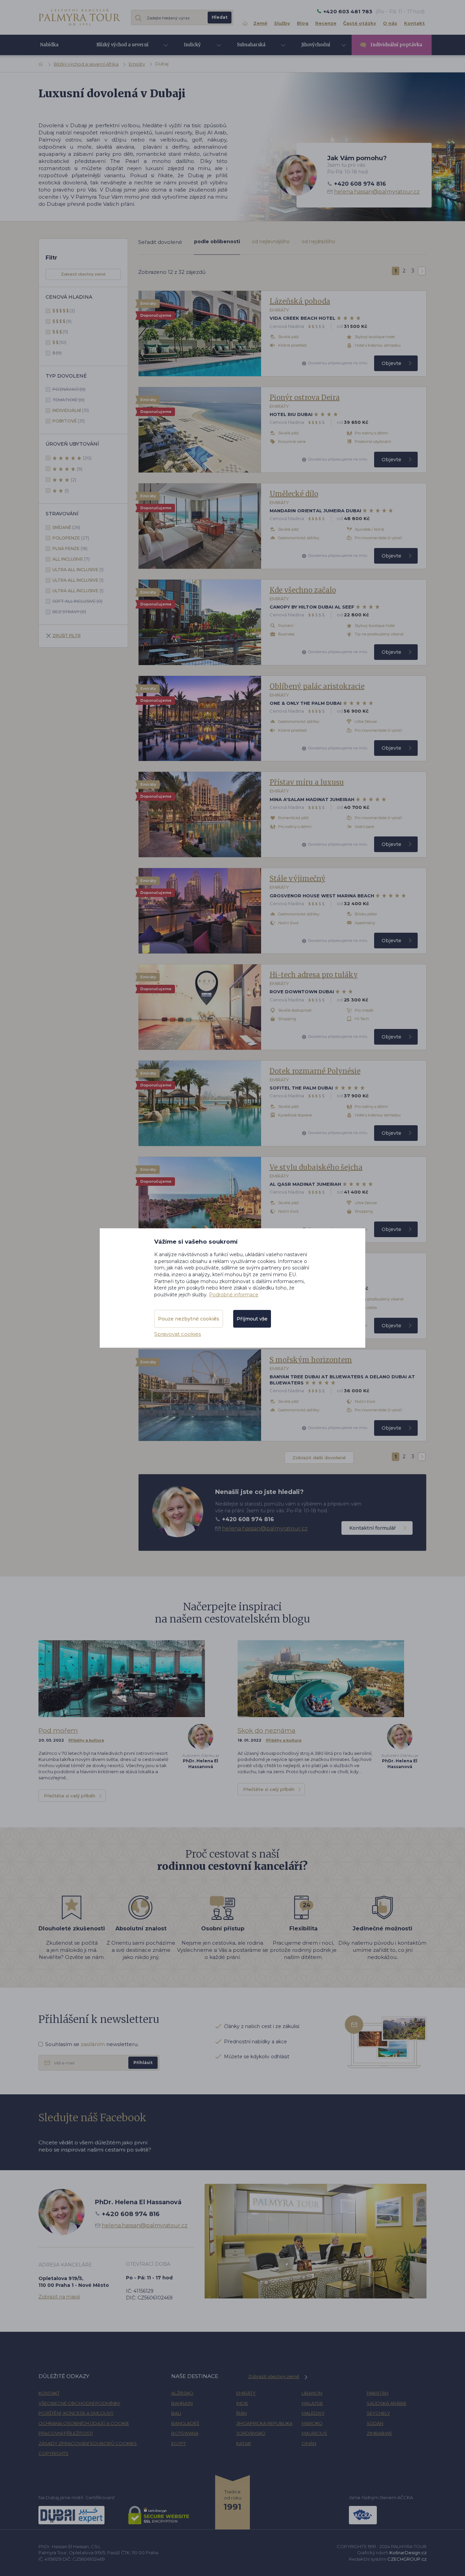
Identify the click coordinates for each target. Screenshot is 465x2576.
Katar (244, 2443)
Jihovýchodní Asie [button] (316, 48)
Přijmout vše (252, 1319)
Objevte (391, 363)
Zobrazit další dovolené (319, 1458)
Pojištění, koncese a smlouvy (76, 2413)
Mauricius (314, 2433)
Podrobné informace (234, 1295)
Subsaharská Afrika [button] (251, 48)
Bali (176, 2413)
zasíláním (93, 2044)
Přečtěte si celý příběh (70, 1796)
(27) (71, 538)
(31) (71, 410)
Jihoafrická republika (264, 2423)
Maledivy (313, 2413)
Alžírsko (182, 2393)
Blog (303, 23)
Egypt (179, 2443)
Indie (242, 2403)
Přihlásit (143, 2063)
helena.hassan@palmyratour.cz (377, 192)
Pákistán (378, 2393)
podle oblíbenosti (217, 242)
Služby (282, 23)
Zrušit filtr (67, 636)
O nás (390, 23)
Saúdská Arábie (387, 2403)
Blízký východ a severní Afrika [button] (122, 48)
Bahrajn (182, 2403)
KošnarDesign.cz (408, 2553)
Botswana (185, 2433)
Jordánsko (251, 2433)
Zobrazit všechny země (83, 274)
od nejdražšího (318, 242)
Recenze (326, 23)
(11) (60, 332)
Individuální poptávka (396, 45)
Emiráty (137, 64)
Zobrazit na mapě (59, 2297)
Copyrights (53, 2453)
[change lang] (80, 17)
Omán (309, 2443)
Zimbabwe (379, 2433)
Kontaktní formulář (373, 1528)
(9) (62, 321)
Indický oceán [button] (192, 48)
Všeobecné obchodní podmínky (79, 2403)
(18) (70, 549)
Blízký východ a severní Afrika (86, 64)
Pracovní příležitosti (66, 2433)
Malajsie (312, 2403)
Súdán (375, 2423)
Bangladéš (185, 2423)
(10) (59, 342)
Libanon (312, 2393)
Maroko (312, 2423)
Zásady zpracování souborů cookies (88, 2443)
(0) (57, 353)
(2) (64, 311)
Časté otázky (360, 23)
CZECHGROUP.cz (407, 2559)
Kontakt (414, 23)
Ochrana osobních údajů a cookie (84, 2423)
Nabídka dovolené (51, 47)
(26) (66, 527)
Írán (242, 2413)
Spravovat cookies (178, 1334)
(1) (67, 491)
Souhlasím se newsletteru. (92, 2044)
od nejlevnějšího (271, 242)
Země (260, 23)
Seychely (378, 2413)
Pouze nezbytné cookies (189, 1319)
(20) (87, 458)
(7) (71, 559)
